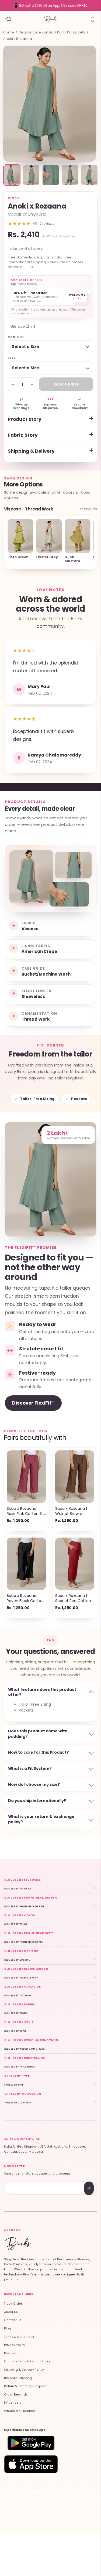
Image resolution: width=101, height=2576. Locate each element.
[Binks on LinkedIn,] (38, 2493)
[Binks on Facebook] (7, 2493)
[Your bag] (92, 19)
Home (9, 32)
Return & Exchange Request (25, 2386)
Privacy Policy (15, 2345)
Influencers (13, 2403)
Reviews (10, 2353)
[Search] (9, 19)
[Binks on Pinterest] (20, 2493)
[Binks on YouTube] (32, 2493)
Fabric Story (23, 435)
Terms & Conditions (19, 2337)
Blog (8, 2328)
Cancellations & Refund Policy (27, 2361)
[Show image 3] (51, 175)
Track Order (13, 2304)
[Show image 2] (31, 175)
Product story (25, 419)
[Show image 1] (12, 175)
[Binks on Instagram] (26, 2493)
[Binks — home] (50, 19)
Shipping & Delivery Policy (24, 2370)
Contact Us (13, 2320)
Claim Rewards (16, 2395)
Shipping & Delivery (31, 451)
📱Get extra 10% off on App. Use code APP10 (50, 5)
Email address (23, 2182)
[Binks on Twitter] (13, 2493)
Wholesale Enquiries (20, 2411)
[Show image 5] (89, 175)
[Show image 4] (70, 175)
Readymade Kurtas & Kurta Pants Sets (52, 32)
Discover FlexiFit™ (33, 1403)
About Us (11, 2312)
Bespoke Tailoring (18, 2378)
